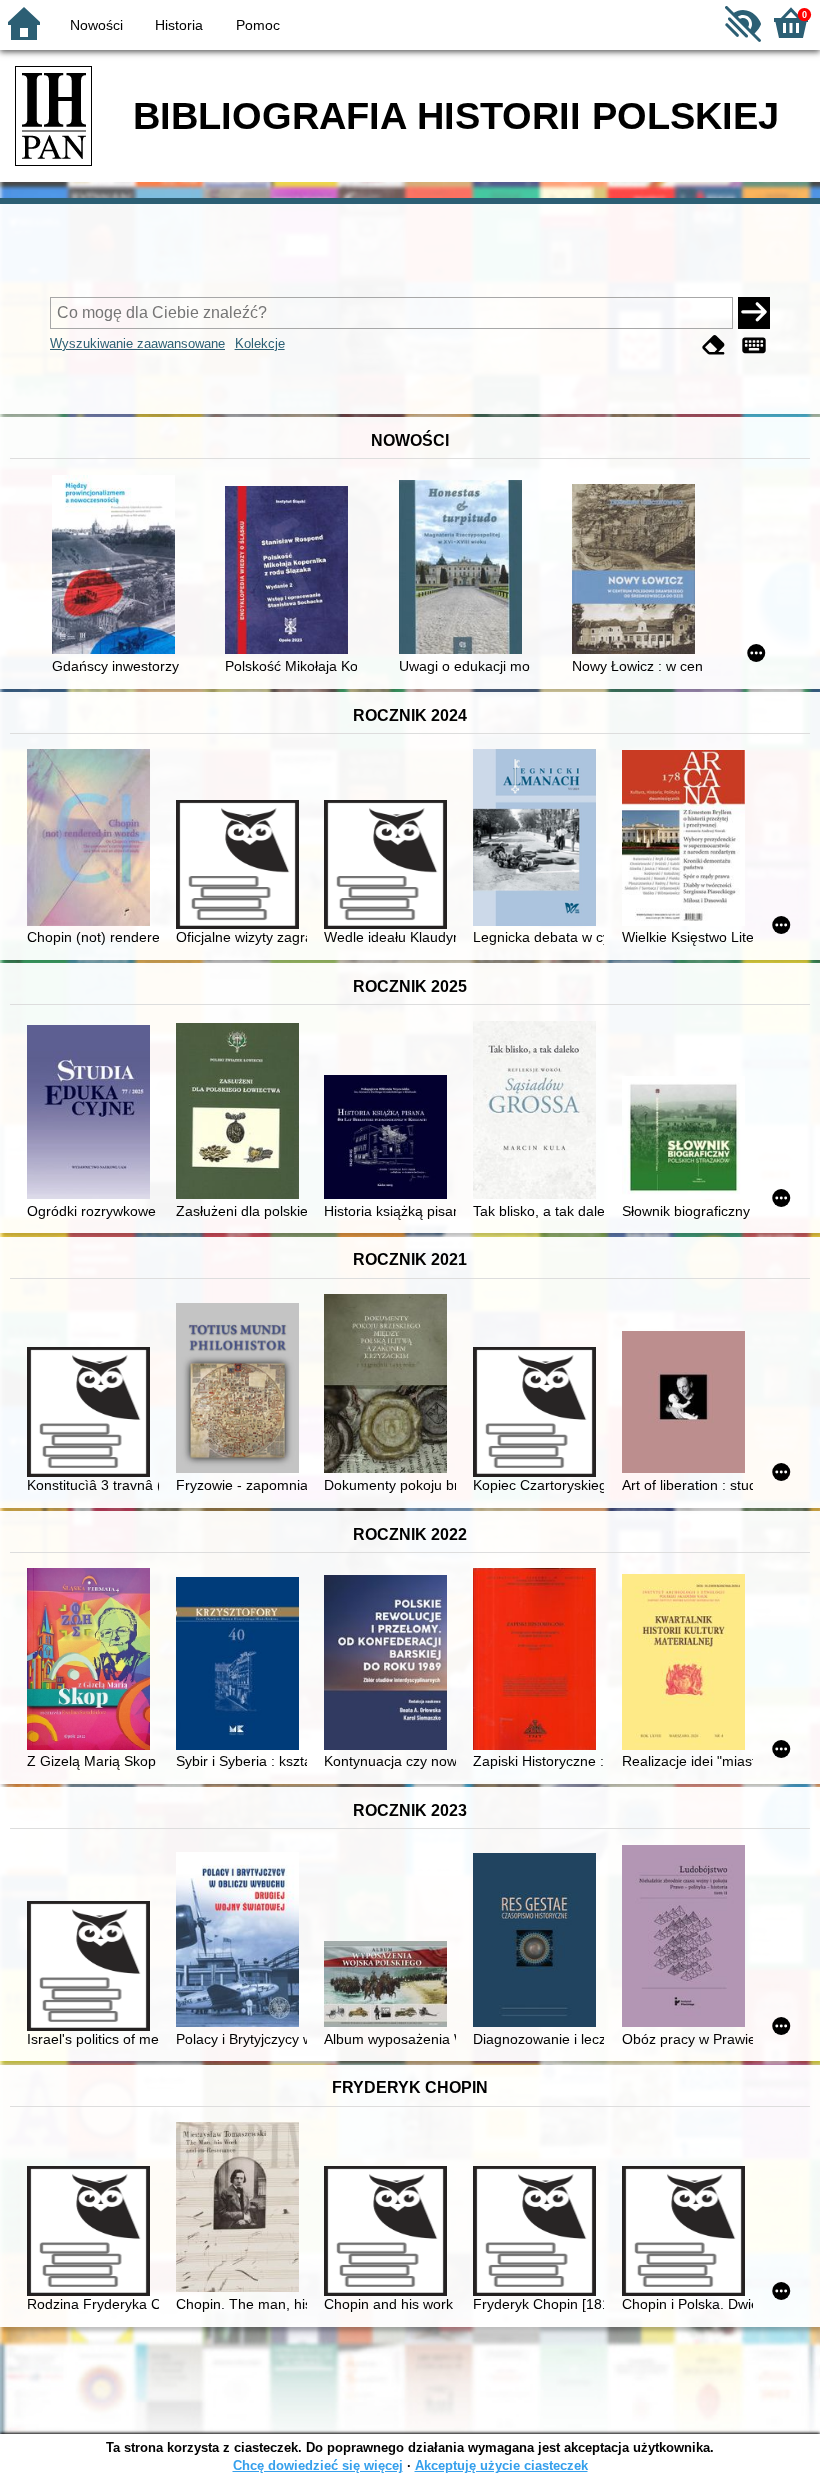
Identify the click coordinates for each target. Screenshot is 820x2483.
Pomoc (258, 25)
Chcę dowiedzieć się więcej (318, 2465)
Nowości (96, 25)
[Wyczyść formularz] (714, 345)
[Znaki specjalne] (754, 345)
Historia (179, 25)
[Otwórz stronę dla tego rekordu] (117, 566)
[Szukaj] (754, 313)
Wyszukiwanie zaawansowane (137, 343)
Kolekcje (260, 343)
